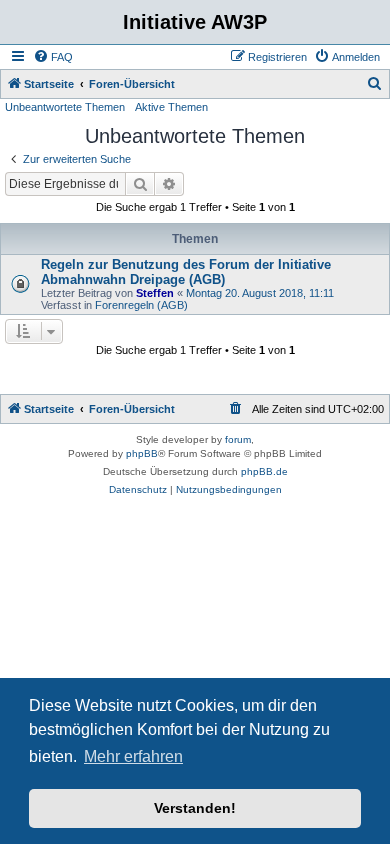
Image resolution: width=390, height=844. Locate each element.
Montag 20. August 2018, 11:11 (260, 293)
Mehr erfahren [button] (133, 756)
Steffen (155, 293)
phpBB (142, 453)
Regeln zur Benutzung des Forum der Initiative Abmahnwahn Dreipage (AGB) (186, 272)
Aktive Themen (171, 107)
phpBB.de (264, 471)
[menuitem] (53, 57)
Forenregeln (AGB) (141, 305)
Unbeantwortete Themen (65, 107)
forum (238, 439)
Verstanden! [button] (195, 808)
